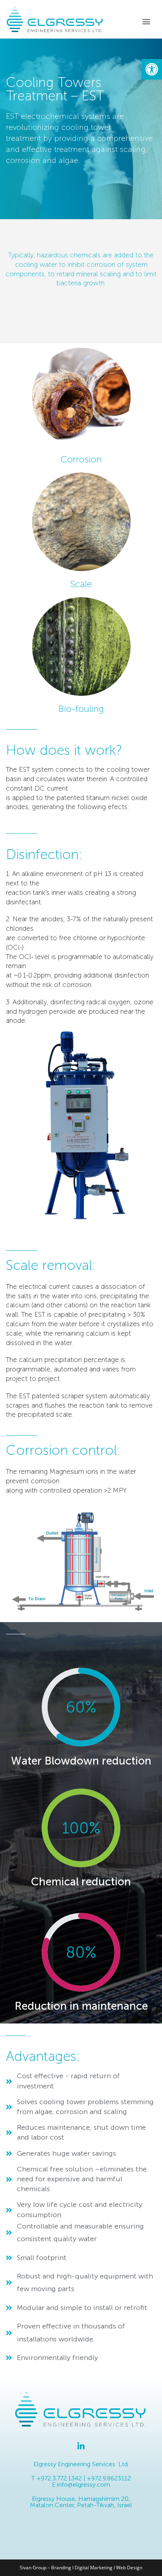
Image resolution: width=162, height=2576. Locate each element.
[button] (152, 69)
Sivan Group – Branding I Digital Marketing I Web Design (81, 2568)
